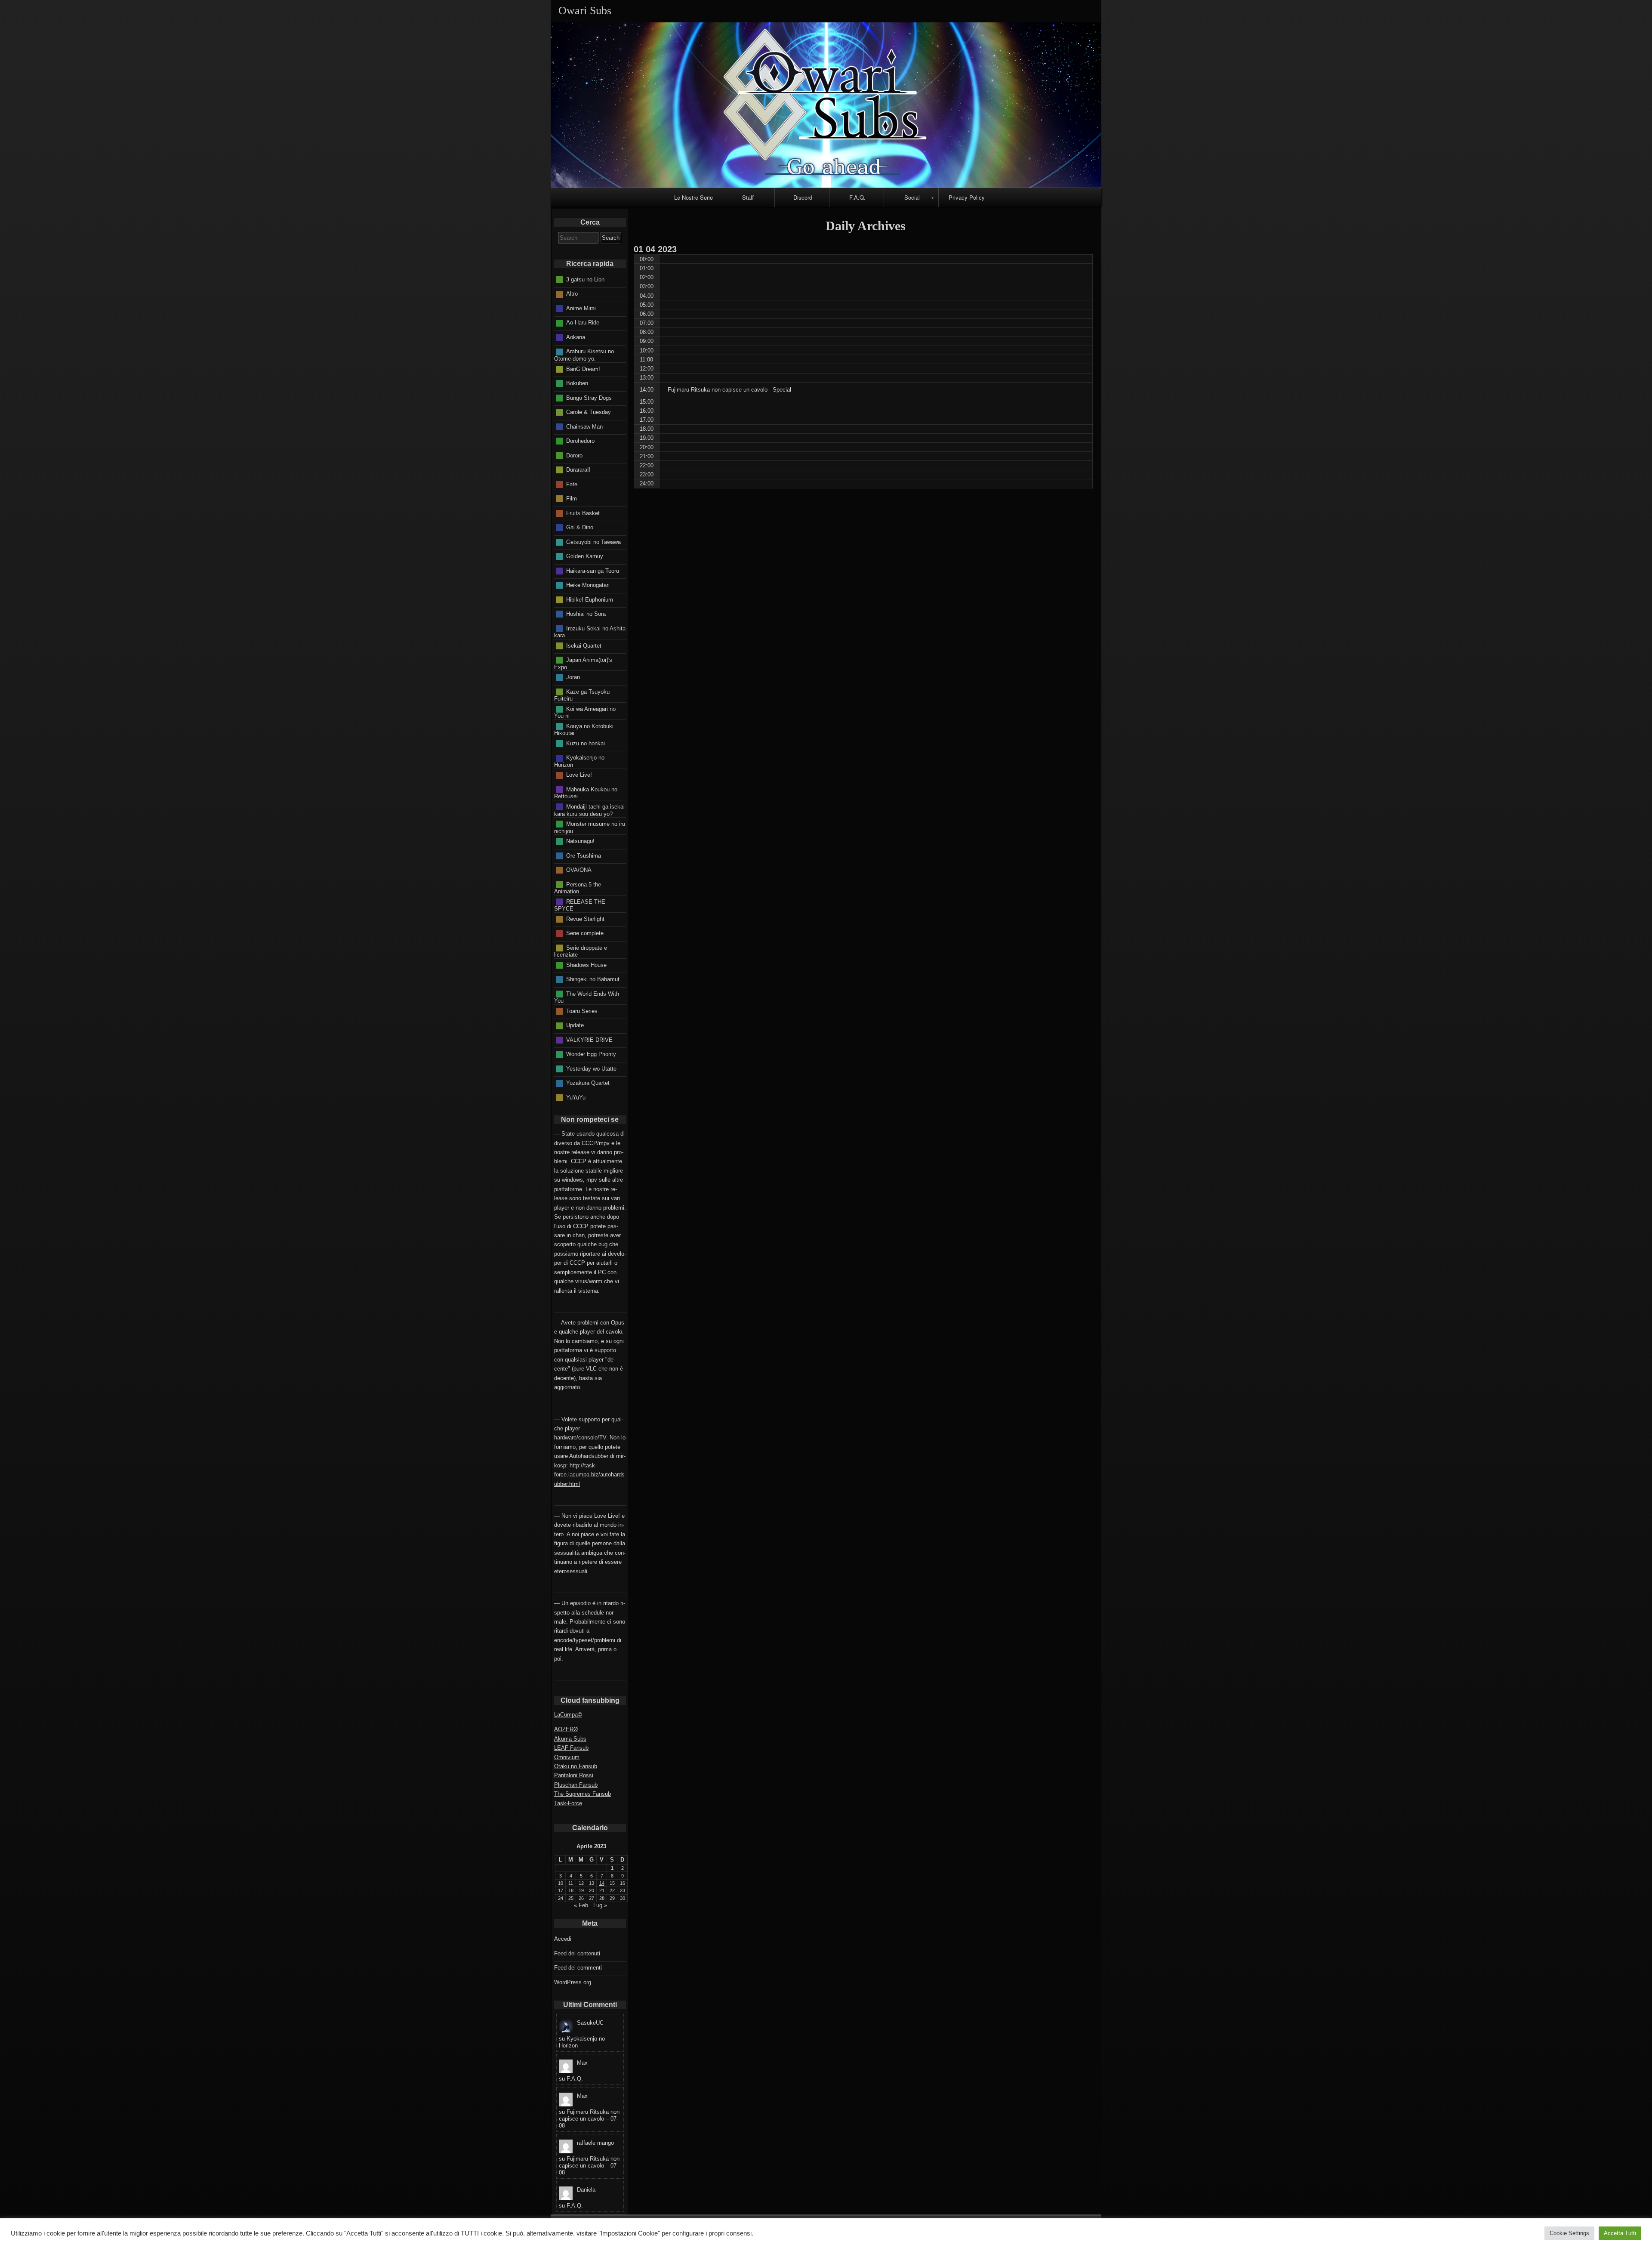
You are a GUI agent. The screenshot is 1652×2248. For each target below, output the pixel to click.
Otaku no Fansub (576, 1766)
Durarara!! (578, 470)
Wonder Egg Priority (591, 1054)
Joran (573, 677)
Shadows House (586, 965)
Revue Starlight (585, 919)
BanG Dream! (583, 369)
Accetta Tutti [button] (1620, 2233)
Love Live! (579, 775)
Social (912, 197)
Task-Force (568, 1803)
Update (575, 1025)
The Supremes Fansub (583, 1794)
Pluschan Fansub (576, 1785)
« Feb (581, 1905)
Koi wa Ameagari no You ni (585, 712)
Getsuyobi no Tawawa (593, 542)
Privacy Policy (967, 197)
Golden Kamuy (585, 556)
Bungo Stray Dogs (589, 397)
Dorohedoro (580, 441)
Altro (572, 294)
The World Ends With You (587, 997)
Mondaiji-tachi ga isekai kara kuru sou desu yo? (589, 810)
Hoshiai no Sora (586, 614)
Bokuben (577, 383)
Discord (803, 197)
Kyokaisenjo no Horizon (579, 761)
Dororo (574, 455)
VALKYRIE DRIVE (589, 1039)
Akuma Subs (570, 1739)
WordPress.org (573, 1982)
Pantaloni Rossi (574, 1775)
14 (602, 1883)
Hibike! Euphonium (590, 599)
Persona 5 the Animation (578, 888)
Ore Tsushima (584, 855)
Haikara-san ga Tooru (593, 570)
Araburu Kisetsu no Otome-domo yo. (584, 355)
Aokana (576, 337)
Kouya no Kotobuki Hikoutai (584, 729)
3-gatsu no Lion (585, 279)
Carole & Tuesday (589, 412)
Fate (572, 484)
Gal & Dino (580, 527)
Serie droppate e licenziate (581, 951)
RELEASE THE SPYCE (580, 905)
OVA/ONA (579, 870)
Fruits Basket (583, 513)
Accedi (563, 1939)
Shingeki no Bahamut (593, 979)
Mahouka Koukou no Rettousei (586, 793)
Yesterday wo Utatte (591, 1068)
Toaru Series (582, 1011)
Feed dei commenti (578, 1968)
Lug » (600, 1905)
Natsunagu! (580, 841)
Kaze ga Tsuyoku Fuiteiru (582, 695)
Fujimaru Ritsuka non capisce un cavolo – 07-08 (589, 2119)
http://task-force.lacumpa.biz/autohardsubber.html (589, 1475)
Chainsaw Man (584, 426)
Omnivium (567, 1757)
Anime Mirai (581, 308)
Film (572, 499)
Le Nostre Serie (693, 197)
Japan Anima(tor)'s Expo (583, 664)
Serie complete (585, 933)
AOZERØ (566, 1729)
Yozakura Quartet (588, 1083)
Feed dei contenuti (577, 1953)
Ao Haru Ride (583, 323)
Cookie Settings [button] (1569, 2233)
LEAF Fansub (571, 1748)
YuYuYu (576, 1097)
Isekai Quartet (584, 645)
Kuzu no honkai (586, 743)
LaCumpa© (568, 1715)
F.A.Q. (857, 197)
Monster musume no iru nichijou (590, 828)
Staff (748, 197)
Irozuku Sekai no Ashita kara (590, 632)
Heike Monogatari (588, 585)
